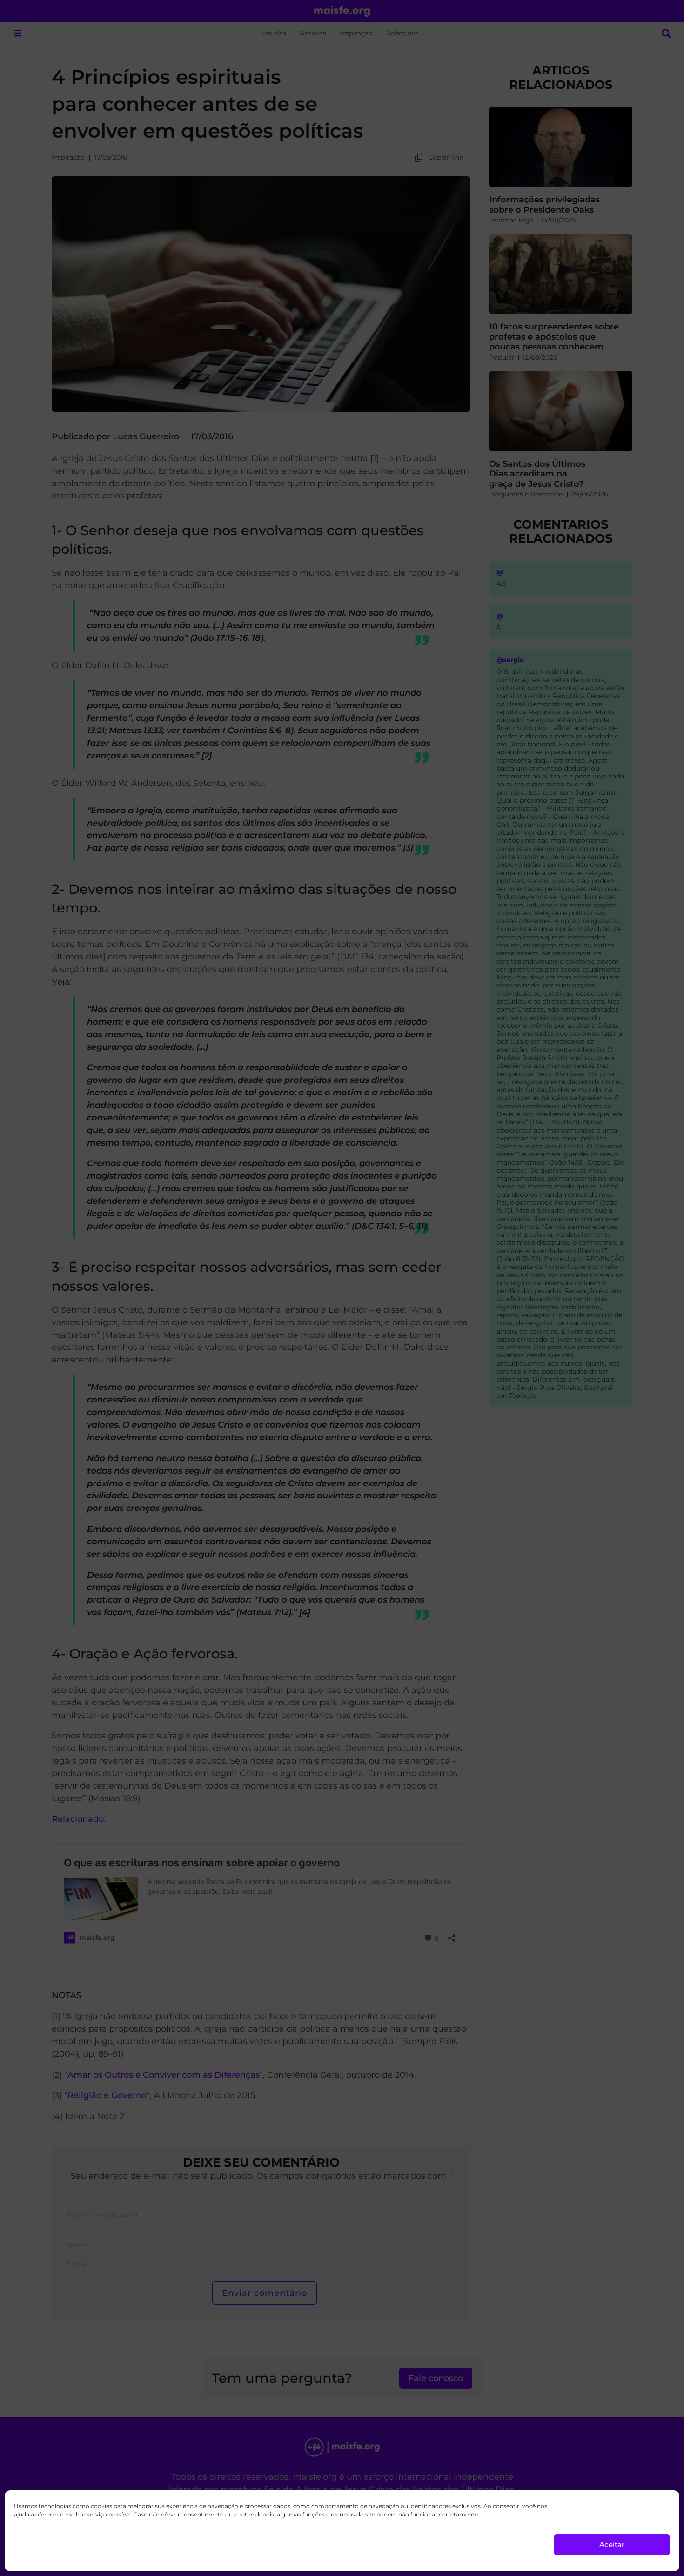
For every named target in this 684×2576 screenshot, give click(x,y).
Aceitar (612, 2545)
